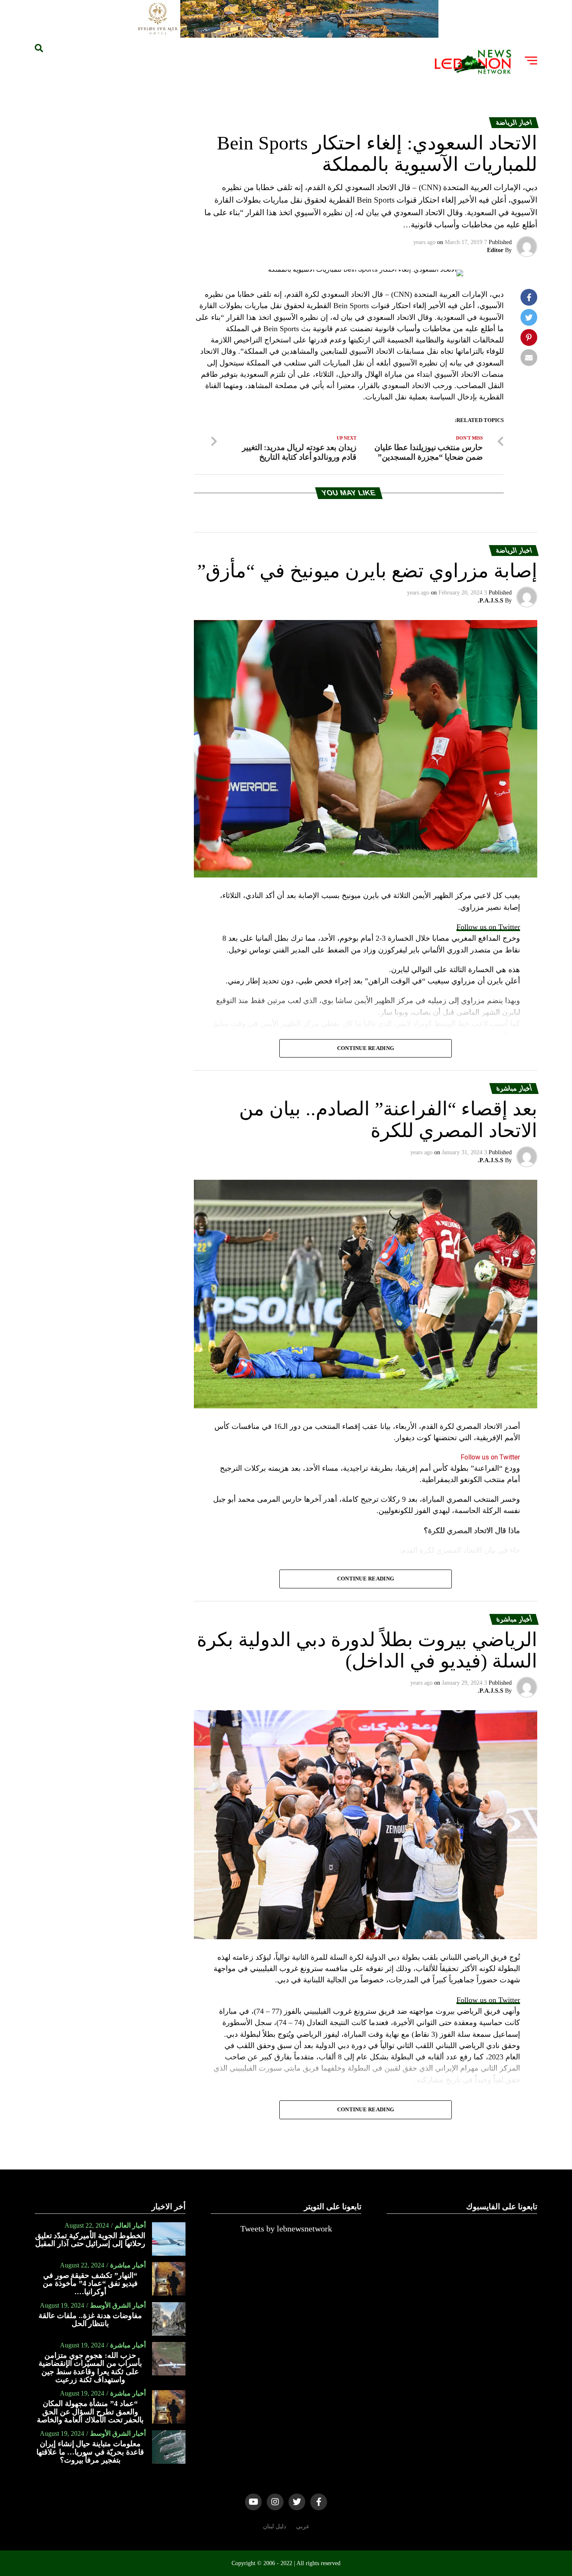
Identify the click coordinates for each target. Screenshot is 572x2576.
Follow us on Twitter (488, 927)
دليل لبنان (274, 2526)
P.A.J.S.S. (491, 601)
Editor (495, 250)
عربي (303, 2526)
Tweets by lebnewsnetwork (286, 2229)
